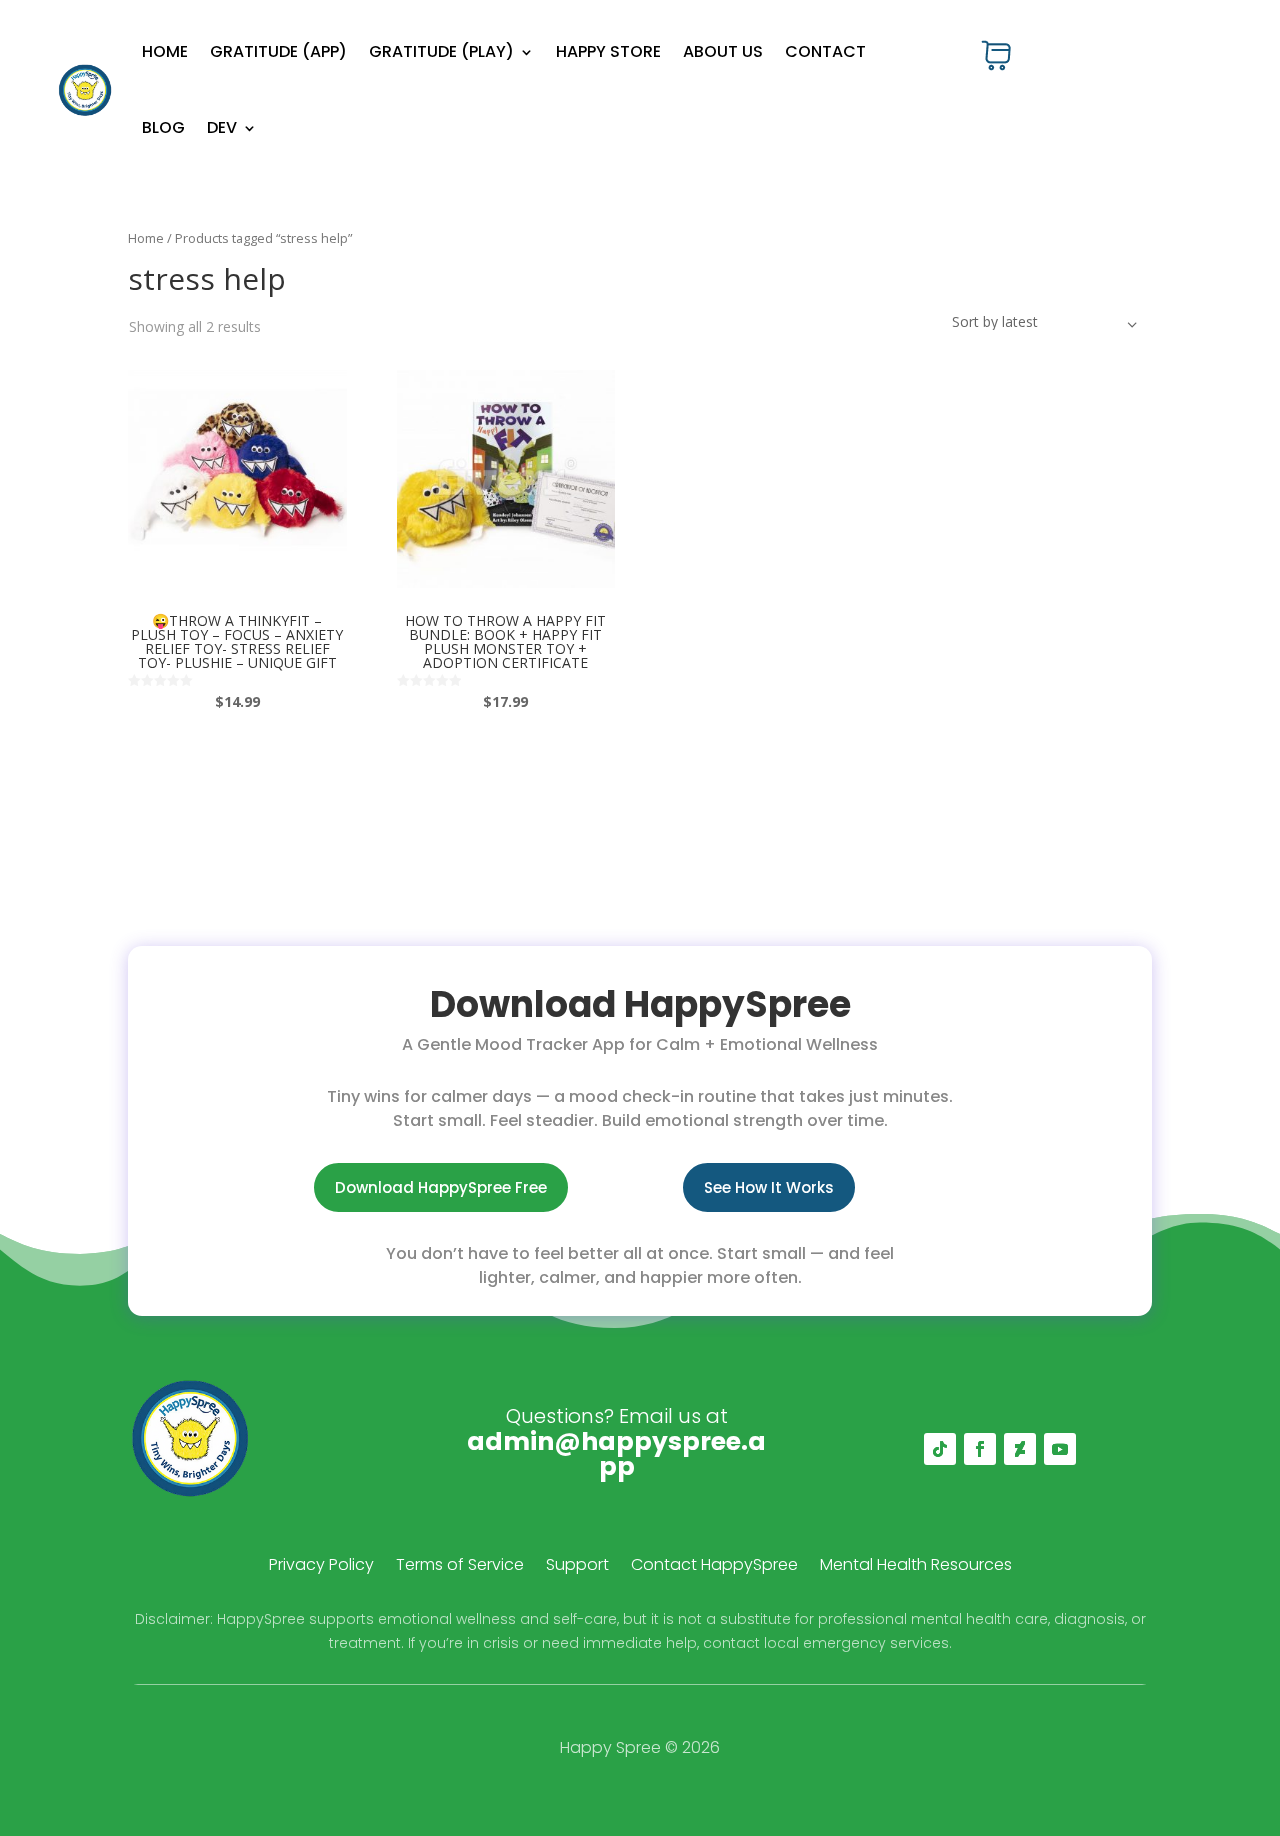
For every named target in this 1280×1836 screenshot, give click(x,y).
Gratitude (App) (278, 51)
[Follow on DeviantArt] (1020, 1449)
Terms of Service (460, 1567)
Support (577, 1567)
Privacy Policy (321, 1567)
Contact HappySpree (714, 1567)
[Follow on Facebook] (980, 1449)
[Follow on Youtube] (1060, 1449)
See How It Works (769, 1187)
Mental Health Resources (916, 1567)
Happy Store (608, 51)
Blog (163, 127)
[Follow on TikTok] (940, 1449)
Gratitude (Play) (441, 51)
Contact (825, 51)
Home (165, 51)
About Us (723, 51)
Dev (222, 127)
